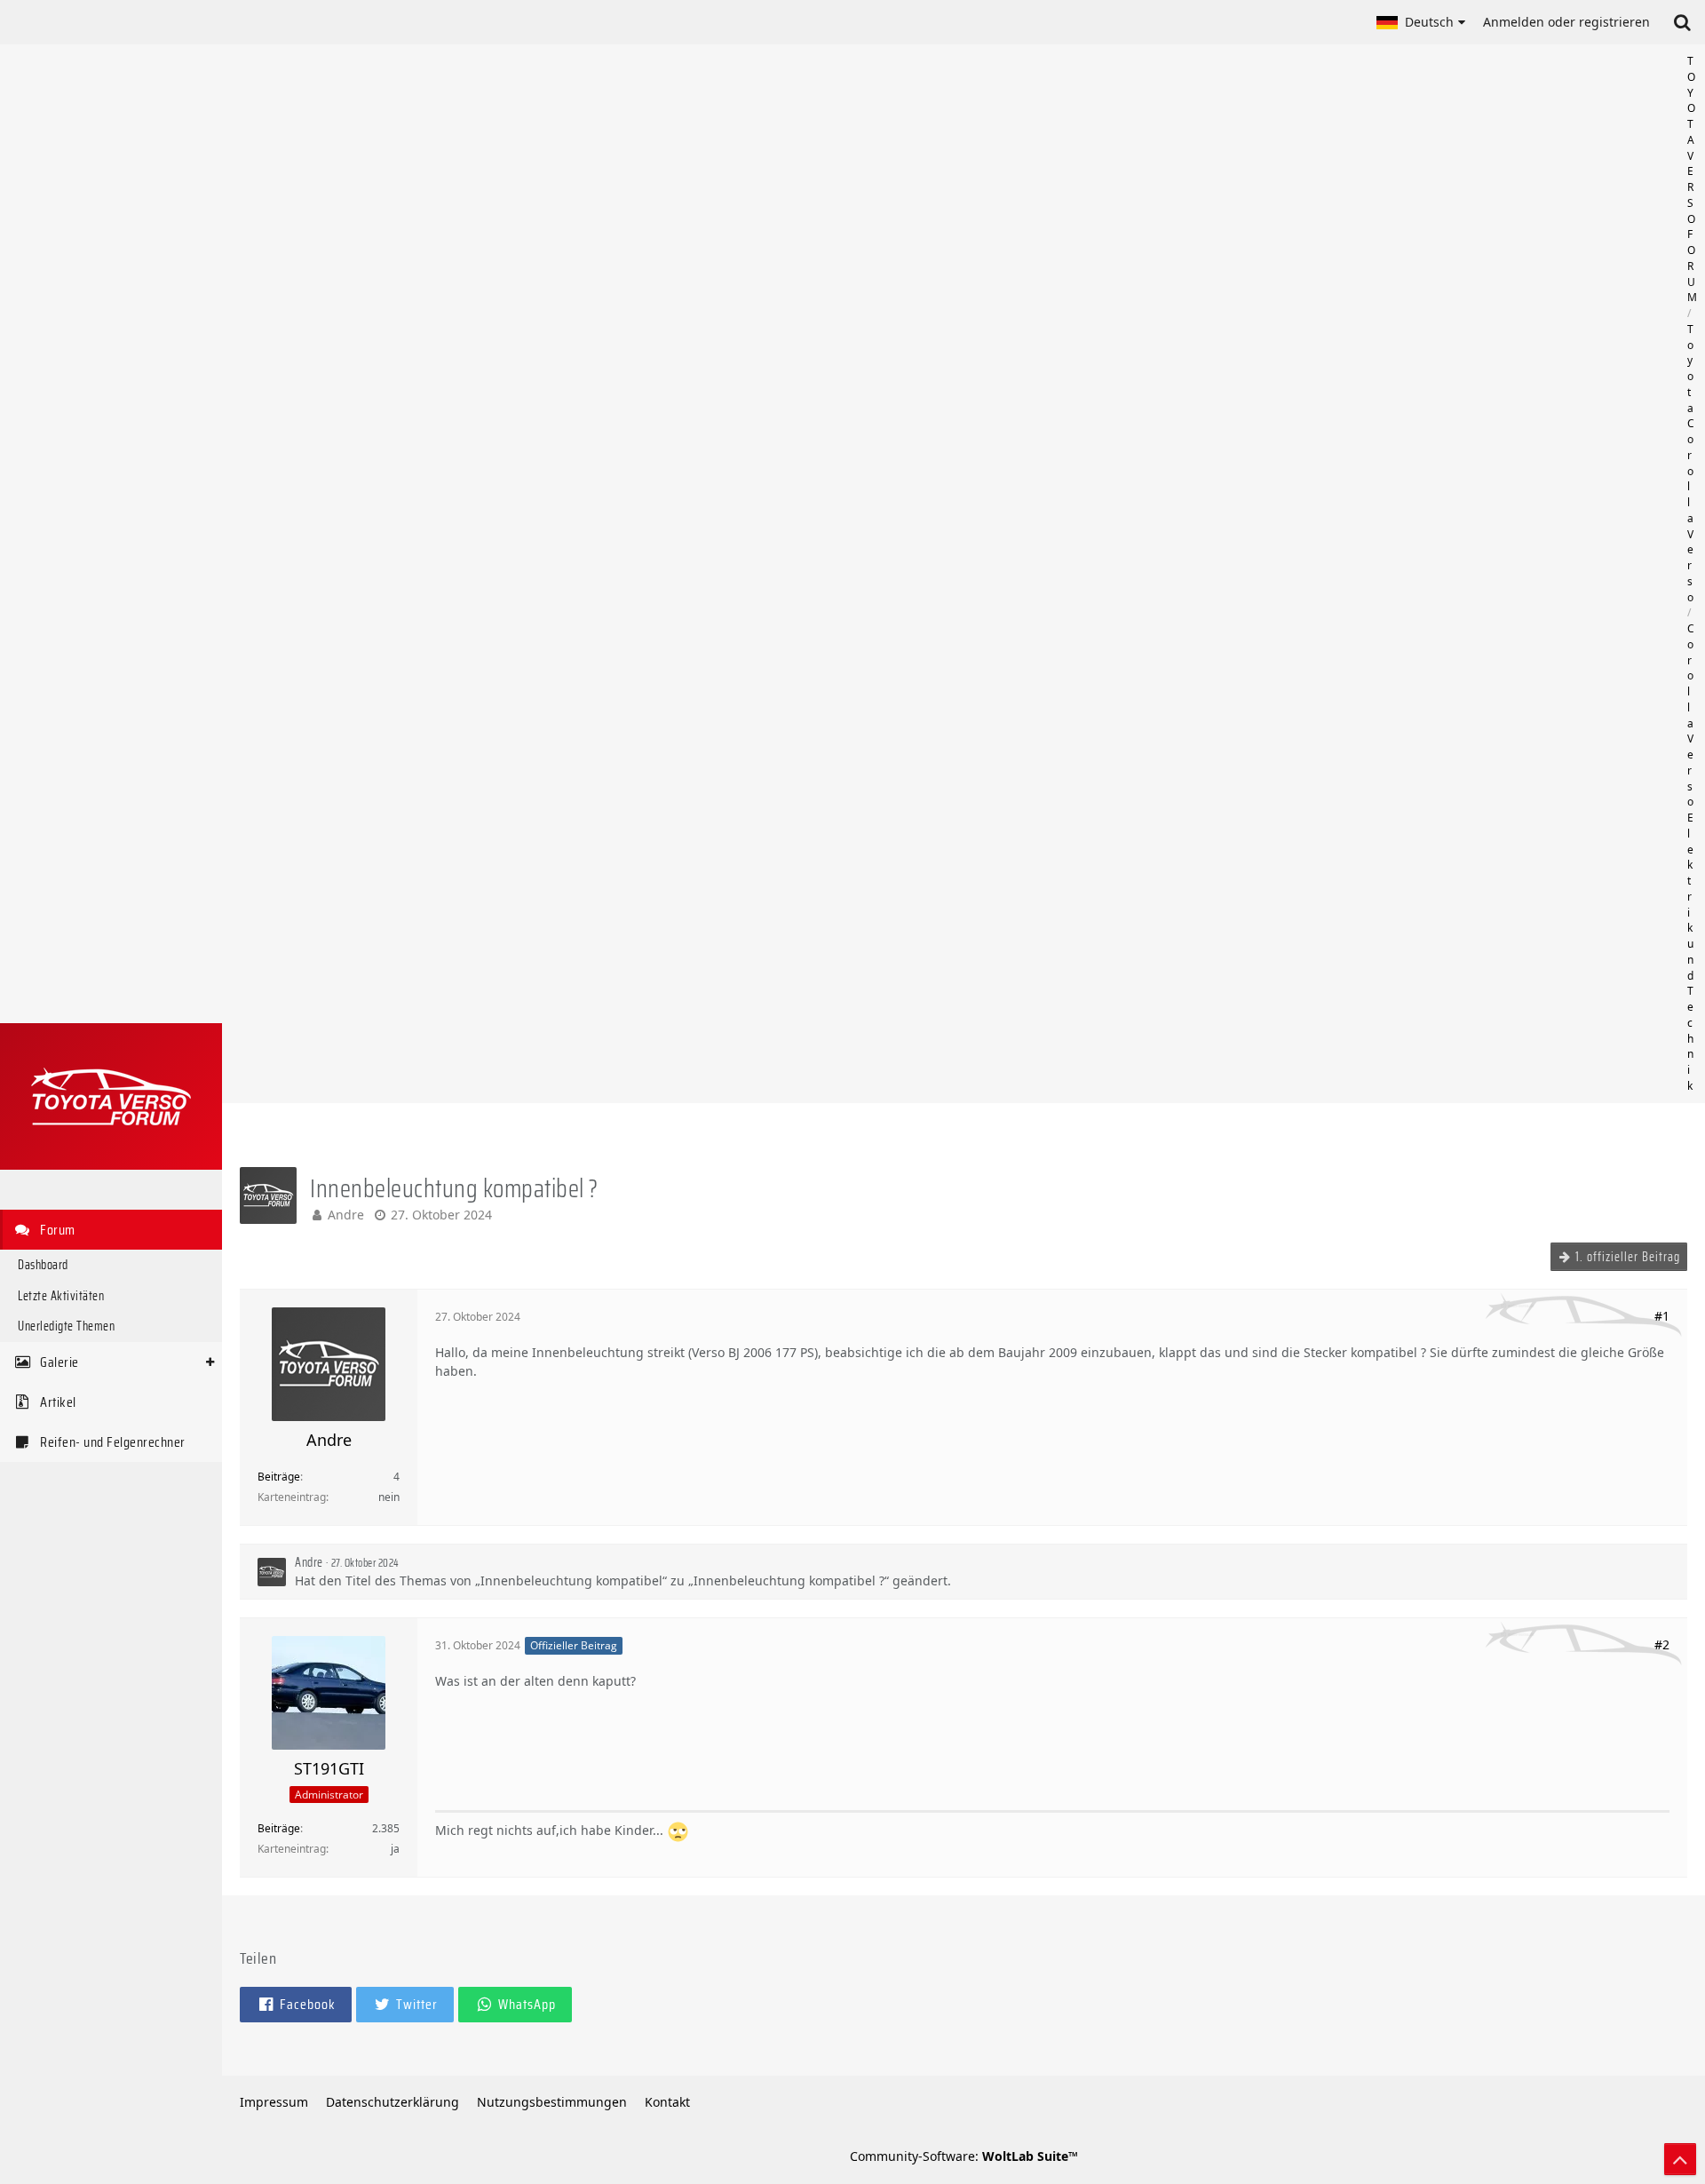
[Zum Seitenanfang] (1680, 2159)
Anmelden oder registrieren (1566, 22)
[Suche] (1682, 22)
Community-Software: (964, 2156)
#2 (1662, 1644)
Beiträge (279, 1477)
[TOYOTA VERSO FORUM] (111, 1096)
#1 (1662, 1316)
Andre (346, 1215)
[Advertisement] (964, 574)
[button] (1421, 22)
